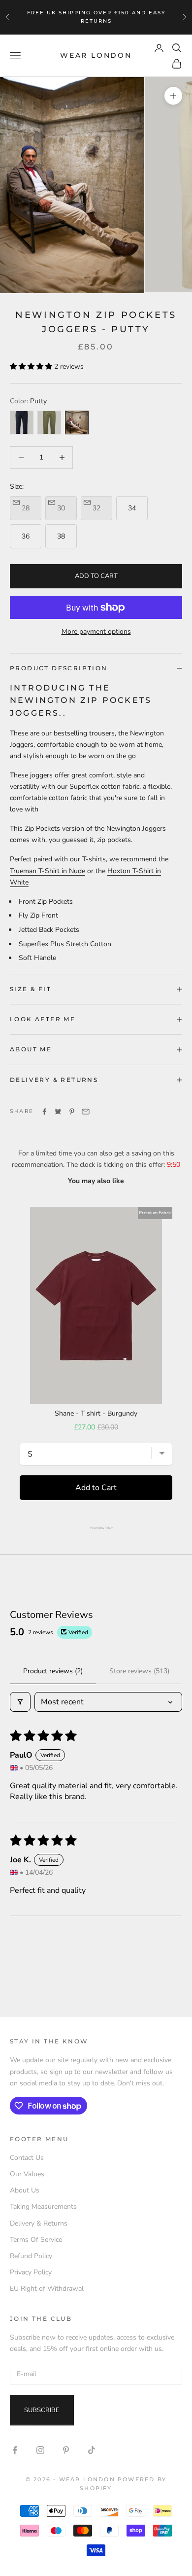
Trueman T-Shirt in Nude (48, 871)
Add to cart (96, 576)
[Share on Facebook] (44, 1112)
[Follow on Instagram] (40, 2450)
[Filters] (20, 1702)
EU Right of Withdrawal (47, 2288)
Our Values (27, 2174)
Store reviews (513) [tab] (139, 1671)
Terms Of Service (36, 2240)
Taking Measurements (43, 2207)
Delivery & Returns (39, 2223)
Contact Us (27, 2158)
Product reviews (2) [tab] (53, 1671)
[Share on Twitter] (58, 1112)
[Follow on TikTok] (92, 2450)
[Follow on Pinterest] (66, 2450)
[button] (32, 366)
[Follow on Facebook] (15, 2450)
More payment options (96, 632)
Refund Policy (31, 2256)
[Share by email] (86, 1112)
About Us (25, 2190)
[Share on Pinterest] (72, 1112)
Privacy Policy (31, 2272)
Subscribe (42, 2410)
